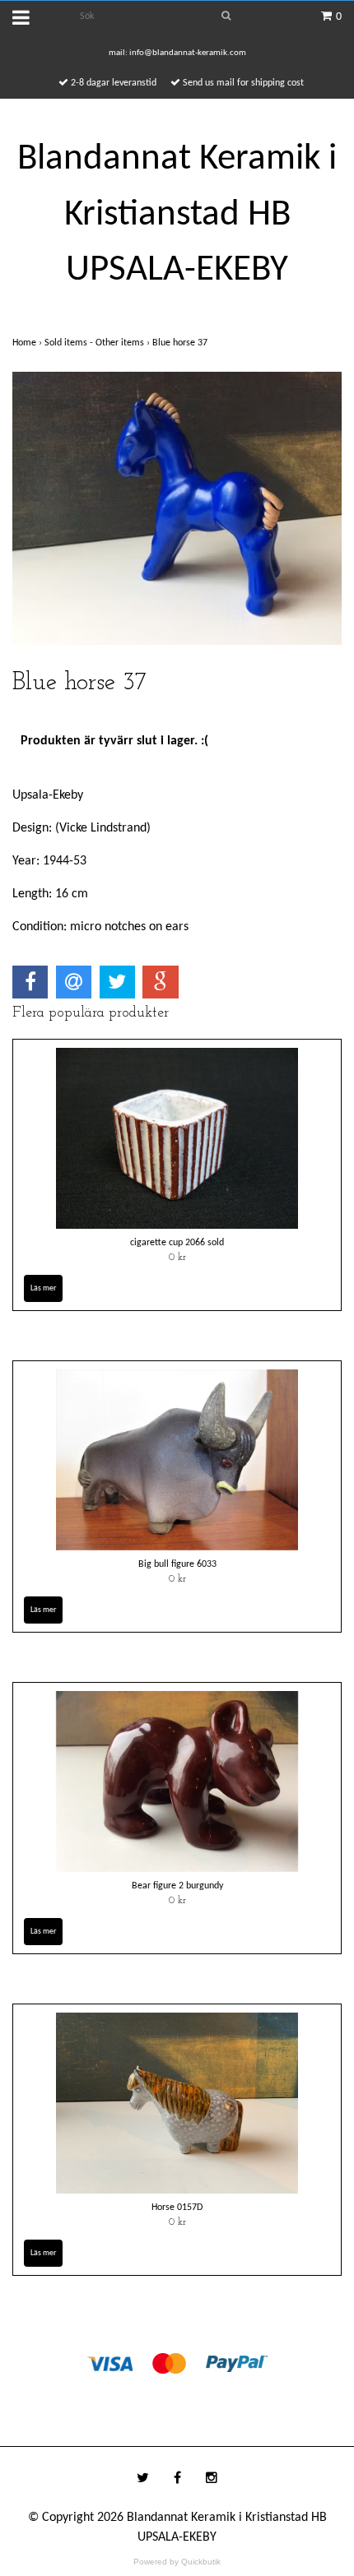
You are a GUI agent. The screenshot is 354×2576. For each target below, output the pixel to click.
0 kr (177, 1258)
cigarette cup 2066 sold (177, 1243)
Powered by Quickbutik (177, 2562)
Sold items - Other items (98, 343)
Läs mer (43, 1288)
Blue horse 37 (181, 343)
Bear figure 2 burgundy (177, 1886)
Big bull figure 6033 (177, 1564)
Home (28, 343)
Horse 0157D (177, 2208)
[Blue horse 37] (177, 508)
